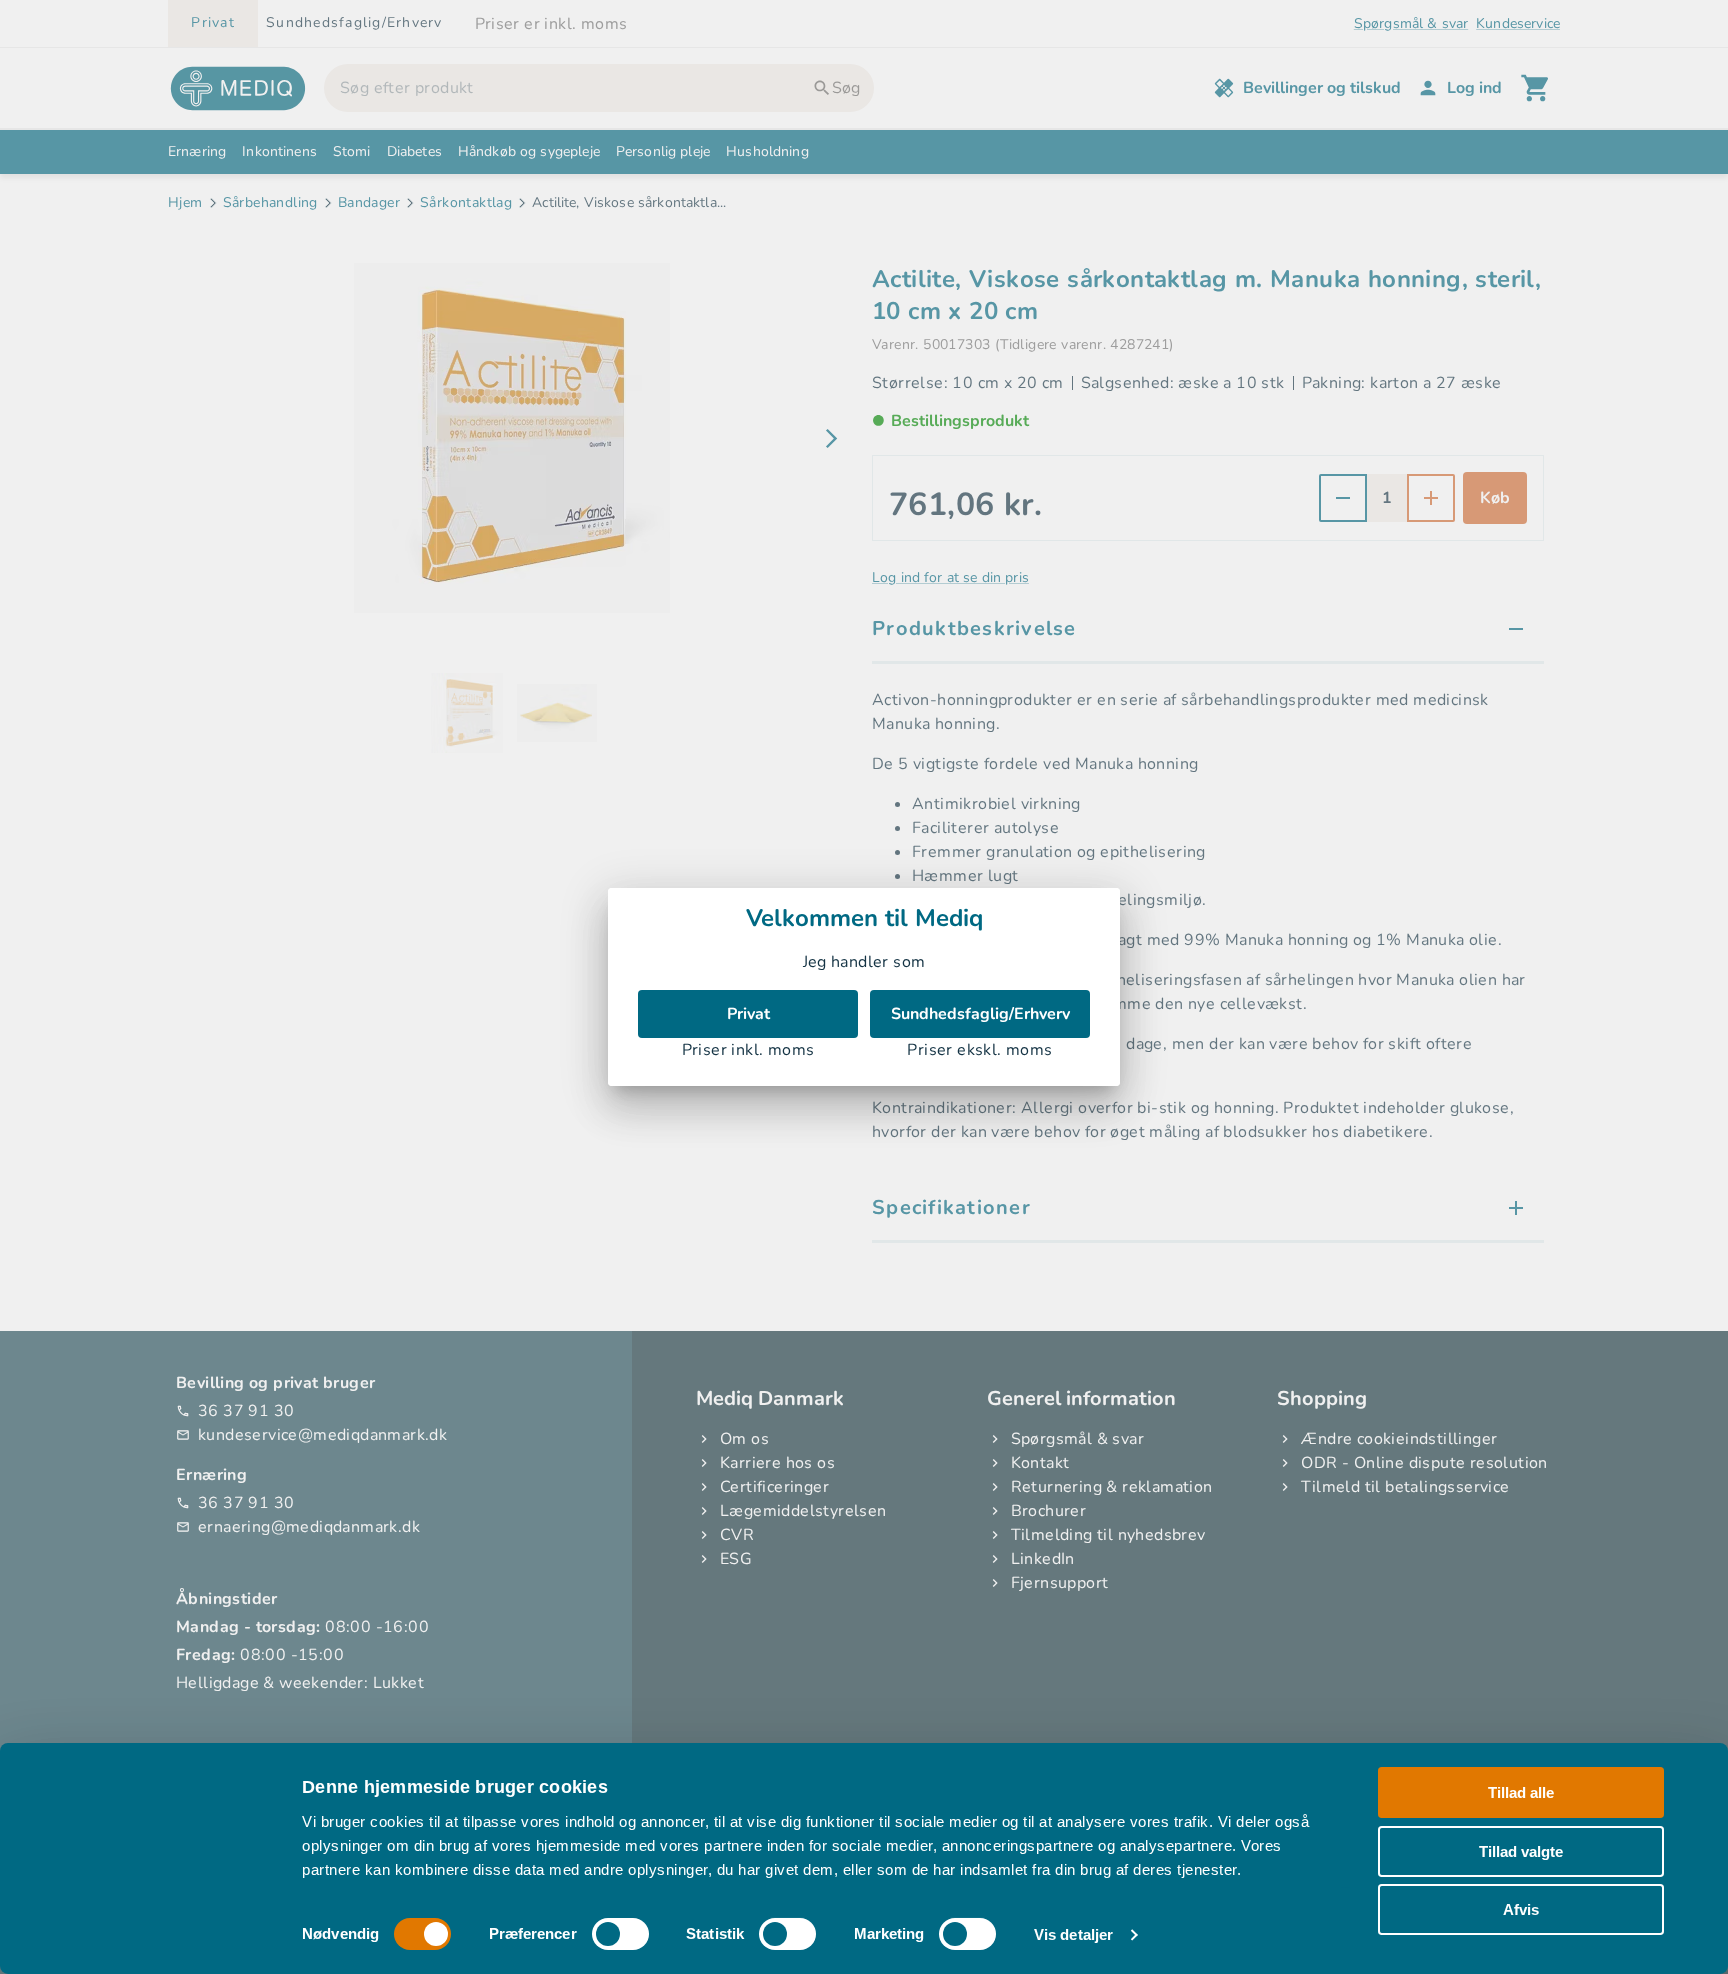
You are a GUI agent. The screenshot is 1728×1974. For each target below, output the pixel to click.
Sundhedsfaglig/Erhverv (980, 1014)
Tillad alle (1521, 1792)
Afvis (1521, 1909)
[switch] (620, 1934)
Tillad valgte (1521, 1850)
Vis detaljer (1073, 1934)
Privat (748, 1014)
